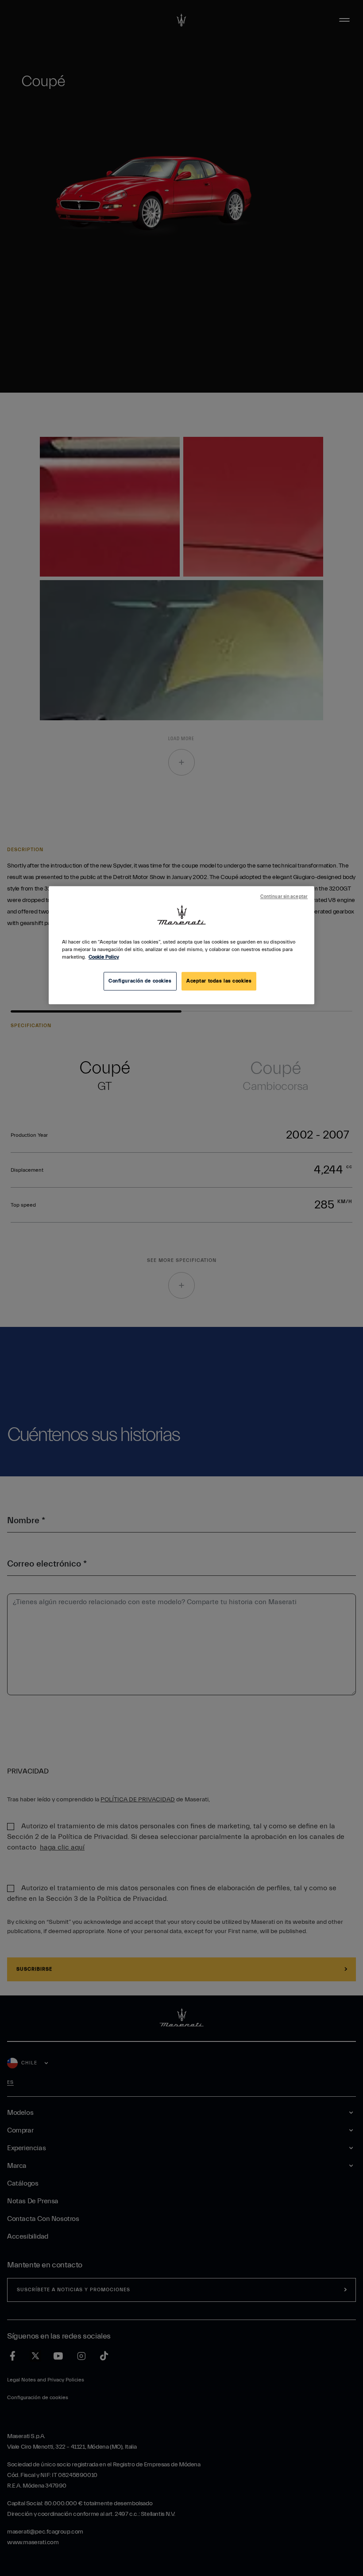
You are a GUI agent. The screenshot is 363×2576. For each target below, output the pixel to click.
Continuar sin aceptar (284, 897)
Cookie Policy (104, 957)
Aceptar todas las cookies (219, 981)
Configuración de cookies (140, 981)
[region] (181, 945)
